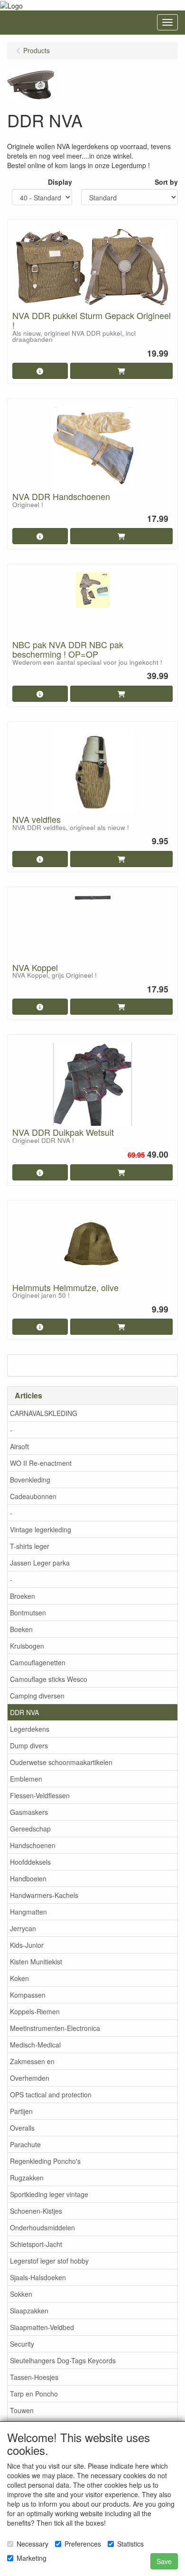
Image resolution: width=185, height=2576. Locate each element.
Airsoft (19, 1446)
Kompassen (28, 1995)
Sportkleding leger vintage (49, 2194)
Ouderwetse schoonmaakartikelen (61, 1762)
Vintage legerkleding (41, 1529)
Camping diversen (37, 1696)
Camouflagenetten (38, 1662)
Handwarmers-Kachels (44, 1895)
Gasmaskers (29, 1812)
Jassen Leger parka (40, 1563)
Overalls (22, 2128)
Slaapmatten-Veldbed (42, 2327)
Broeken (23, 1596)
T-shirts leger (30, 1546)
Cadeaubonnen (33, 1496)
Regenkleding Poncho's (45, 2161)
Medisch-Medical (35, 2045)
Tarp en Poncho (34, 2394)
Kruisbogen (27, 1646)
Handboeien (28, 1878)
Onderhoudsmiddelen (42, 2227)
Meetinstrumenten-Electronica (55, 2028)
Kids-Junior (27, 1945)
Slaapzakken (29, 2311)
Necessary (32, 2544)
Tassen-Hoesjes (34, 2377)
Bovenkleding (30, 1480)
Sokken (21, 2294)
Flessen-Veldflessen (40, 1795)
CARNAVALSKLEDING (44, 1413)
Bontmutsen (28, 1613)
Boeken (21, 1629)
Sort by (166, 182)
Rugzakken (27, 2178)
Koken (19, 1978)
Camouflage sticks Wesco (49, 1679)
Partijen (21, 2111)
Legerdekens (30, 1729)
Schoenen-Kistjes (36, 2211)
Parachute (25, 2144)
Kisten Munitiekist (36, 1962)
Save (164, 2561)
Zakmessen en (32, 2061)
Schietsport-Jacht (36, 2244)
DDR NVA (24, 1712)
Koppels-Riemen (35, 2011)
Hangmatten (28, 1912)
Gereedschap (30, 1829)
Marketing (32, 2558)
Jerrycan (23, 1928)
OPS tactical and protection (51, 2095)
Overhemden (30, 2078)
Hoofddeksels (30, 1862)
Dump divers (29, 1746)
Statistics (130, 2544)
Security (22, 2344)
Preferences (83, 2544)
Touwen (22, 2410)
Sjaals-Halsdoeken (38, 2277)
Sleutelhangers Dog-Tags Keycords (63, 2360)
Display (60, 182)
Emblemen (26, 1779)
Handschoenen (33, 1845)
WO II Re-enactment (41, 1463)
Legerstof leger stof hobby (49, 2261)
